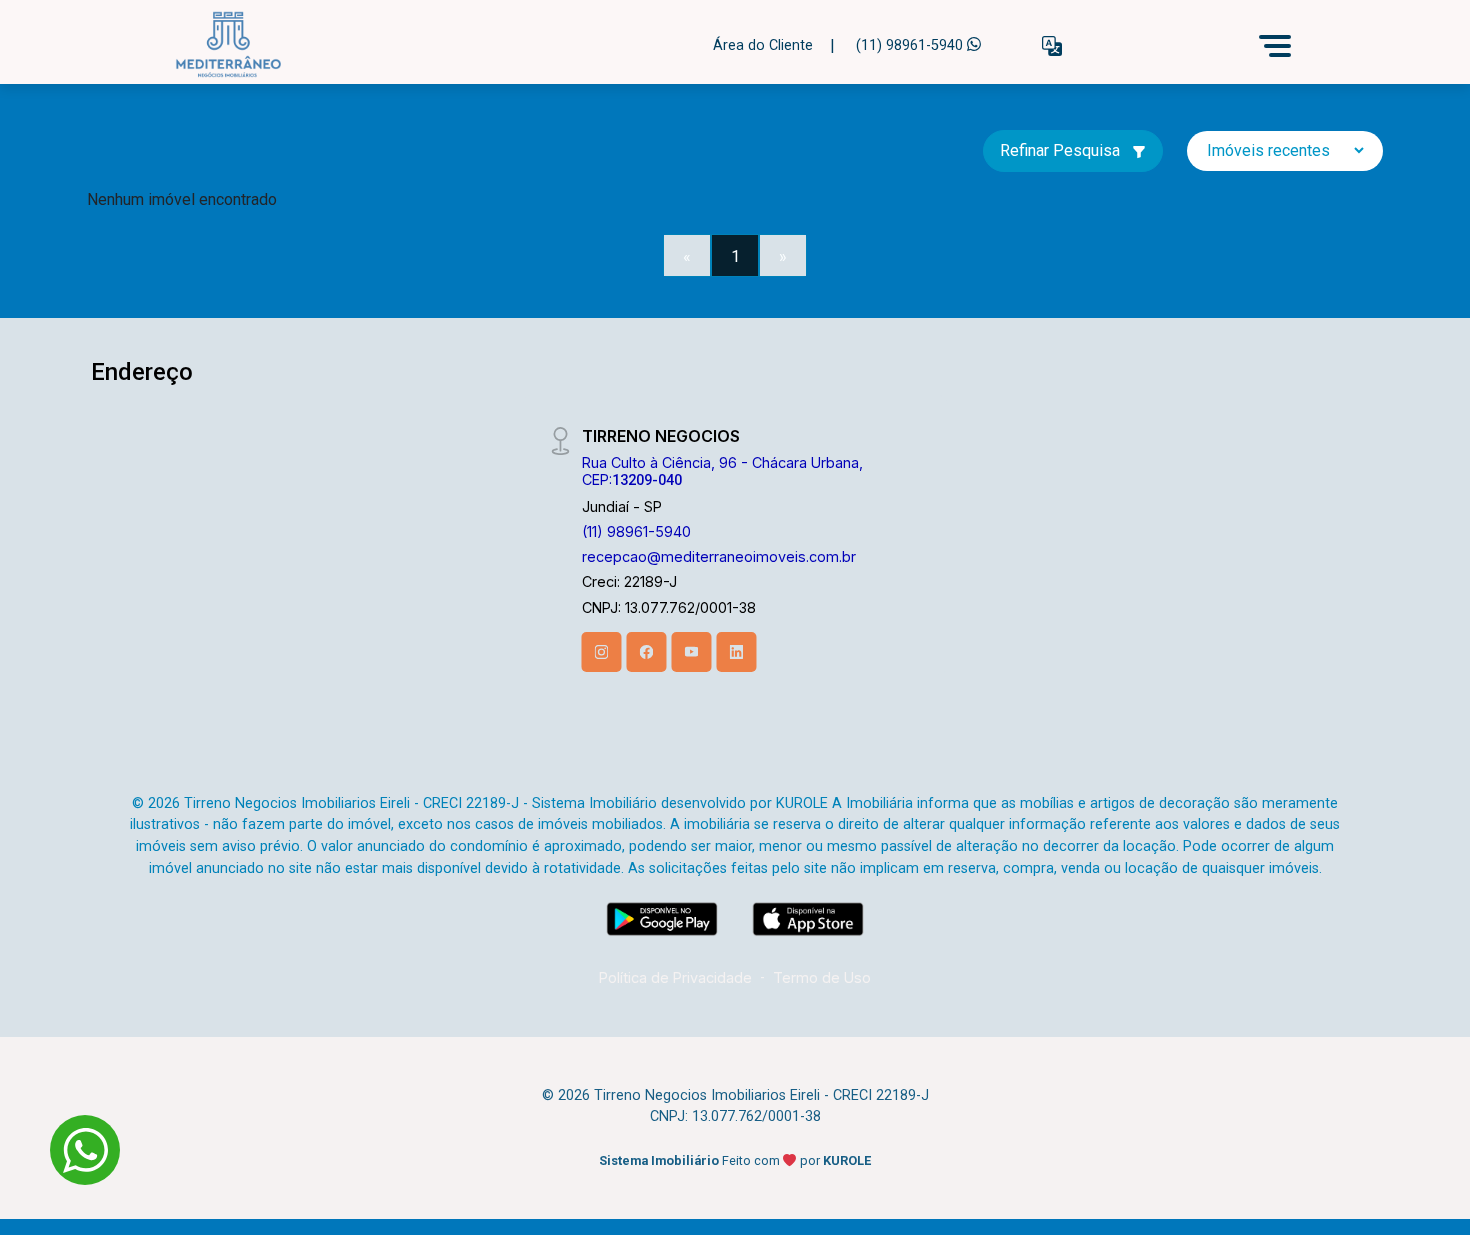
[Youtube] (692, 652)
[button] (1052, 46)
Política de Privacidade (675, 977)
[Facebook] (647, 652)
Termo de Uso (822, 977)
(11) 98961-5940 (911, 45)
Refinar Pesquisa (1062, 150)
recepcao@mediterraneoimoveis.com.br (719, 556)
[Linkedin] (737, 652)
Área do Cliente (763, 45)
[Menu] (1275, 46)
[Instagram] (602, 652)
